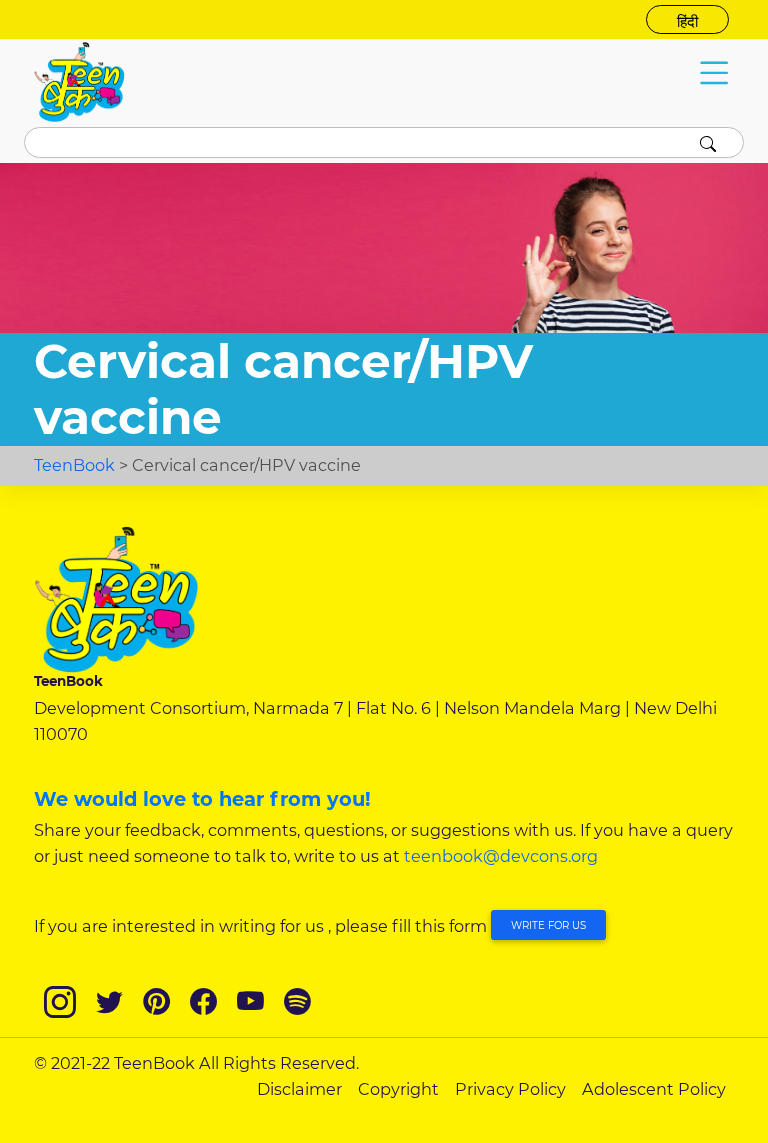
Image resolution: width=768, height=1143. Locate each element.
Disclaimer (299, 1089)
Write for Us (548, 925)
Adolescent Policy (654, 1089)
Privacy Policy (510, 1089)
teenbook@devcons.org (501, 856)
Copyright (398, 1089)
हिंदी (687, 22)
